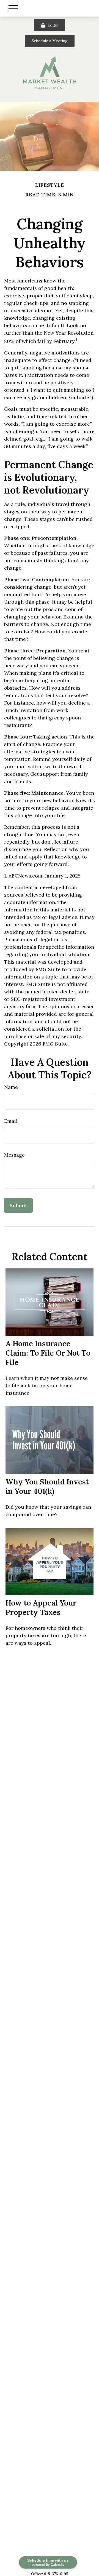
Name (11, 1087)
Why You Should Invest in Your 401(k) (47, 1486)
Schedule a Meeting (50, 41)
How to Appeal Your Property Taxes (41, 1607)
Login (53, 25)
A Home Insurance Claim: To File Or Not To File (48, 1353)
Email (11, 1121)
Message (14, 1155)
